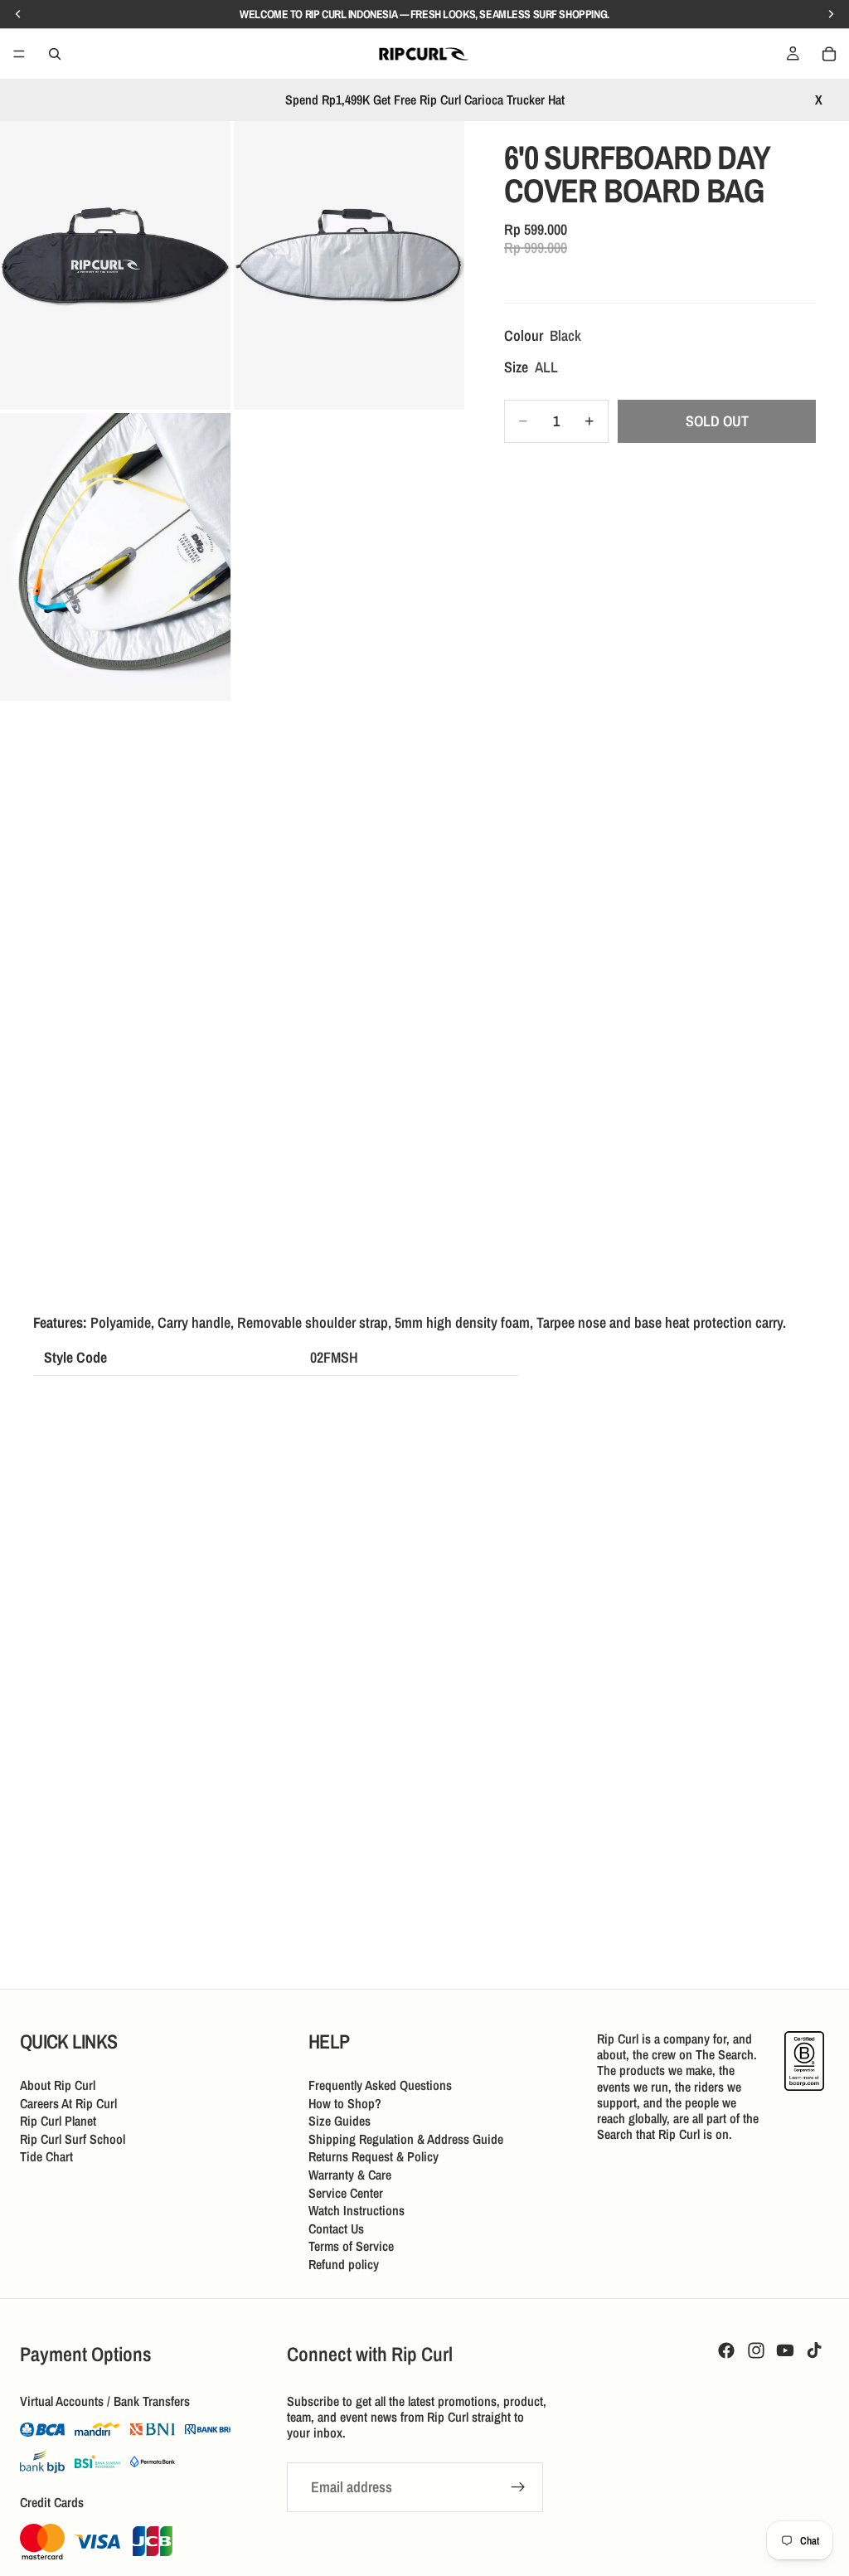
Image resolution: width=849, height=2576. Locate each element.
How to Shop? (345, 2103)
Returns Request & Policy (374, 2157)
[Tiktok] (814, 2350)
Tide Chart (46, 2157)
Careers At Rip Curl (68, 2103)
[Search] (55, 54)
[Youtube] (785, 2350)
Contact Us (336, 2228)
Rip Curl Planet (58, 2121)
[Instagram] (756, 2350)
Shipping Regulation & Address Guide (406, 2139)
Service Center (346, 2193)
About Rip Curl (58, 2085)
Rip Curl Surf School (73, 2139)
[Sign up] (518, 2487)
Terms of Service (351, 2247)
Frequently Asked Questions (380, 2085)
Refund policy (344, 2264)
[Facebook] (726, 2350)
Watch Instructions (357, 2210)
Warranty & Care (350, 2175)
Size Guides (340, 2121)
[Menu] (19, 54)
